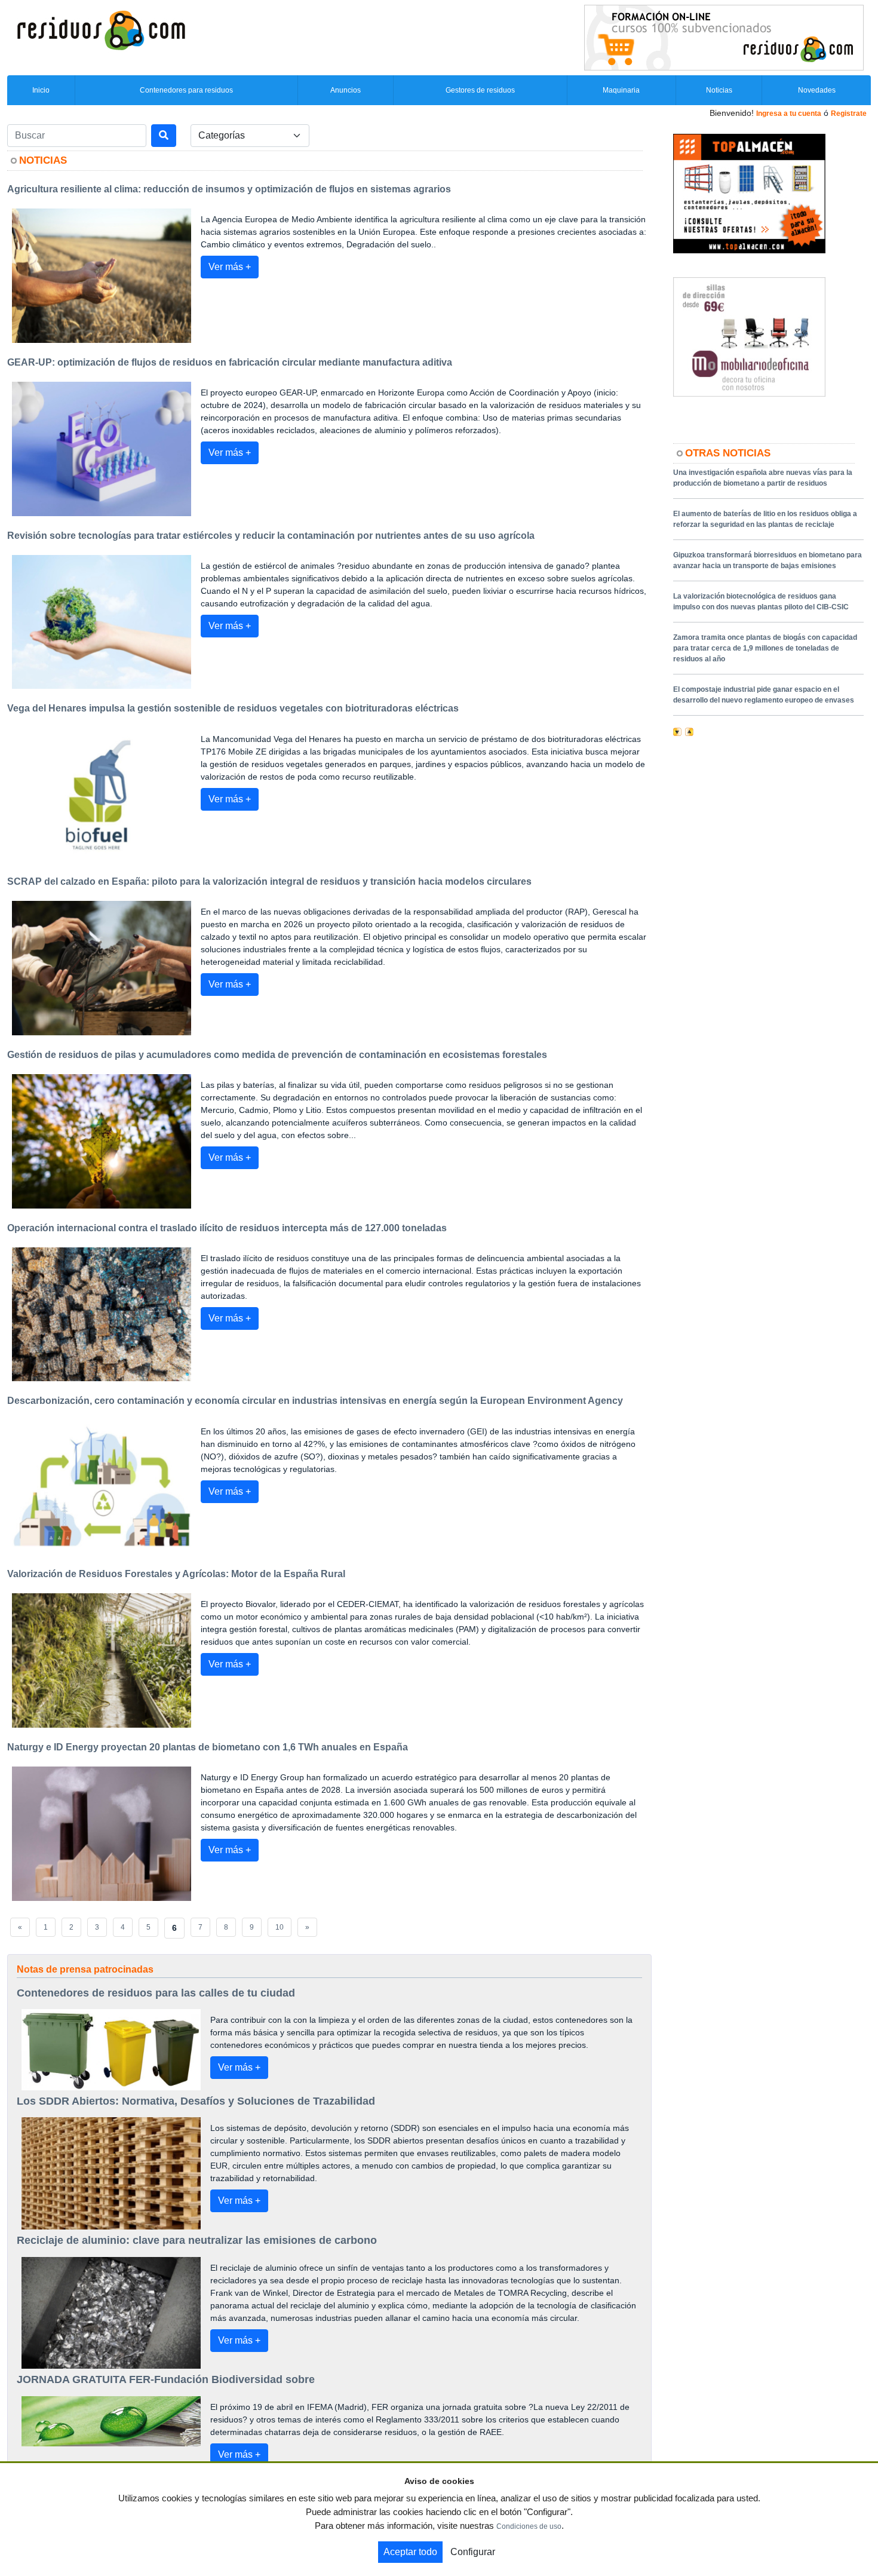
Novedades (817, 90)
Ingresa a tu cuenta (789, 114)
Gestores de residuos (480, 90)
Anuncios (346, 90)
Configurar (473, 2552)
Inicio (41, 90)
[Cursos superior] (724, 37)
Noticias (719, 90)
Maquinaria (621, 90)
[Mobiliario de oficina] (749, 336)
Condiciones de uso (529, 2526)
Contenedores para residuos (186, 90)
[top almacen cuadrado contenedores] (749, 193)
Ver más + (230, 267)
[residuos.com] (101, 29)
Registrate (849, 114)
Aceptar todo (410, 2552)
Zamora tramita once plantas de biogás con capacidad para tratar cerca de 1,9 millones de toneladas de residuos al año (765, 648)
